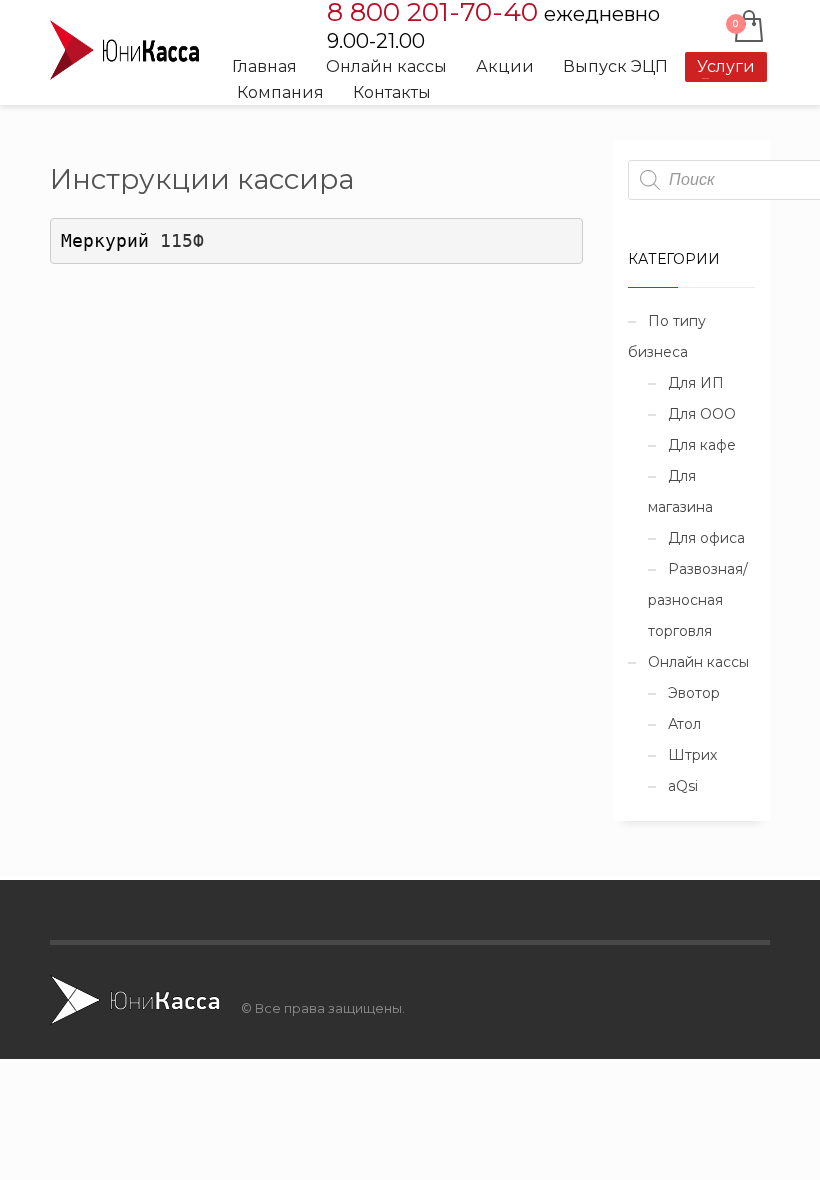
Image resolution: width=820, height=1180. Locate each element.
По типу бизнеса (667, 336)
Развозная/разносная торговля (698, 600)
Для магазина (680, 491)
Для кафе (702, 445)
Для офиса (706, 538)
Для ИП (696, 383)
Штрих (692, 755)
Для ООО (702, 414)
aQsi (683, 786)
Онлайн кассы (698, 662)
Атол (684, 724)
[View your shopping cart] (747, 28)
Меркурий (132, 240)
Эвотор (694, 693)
